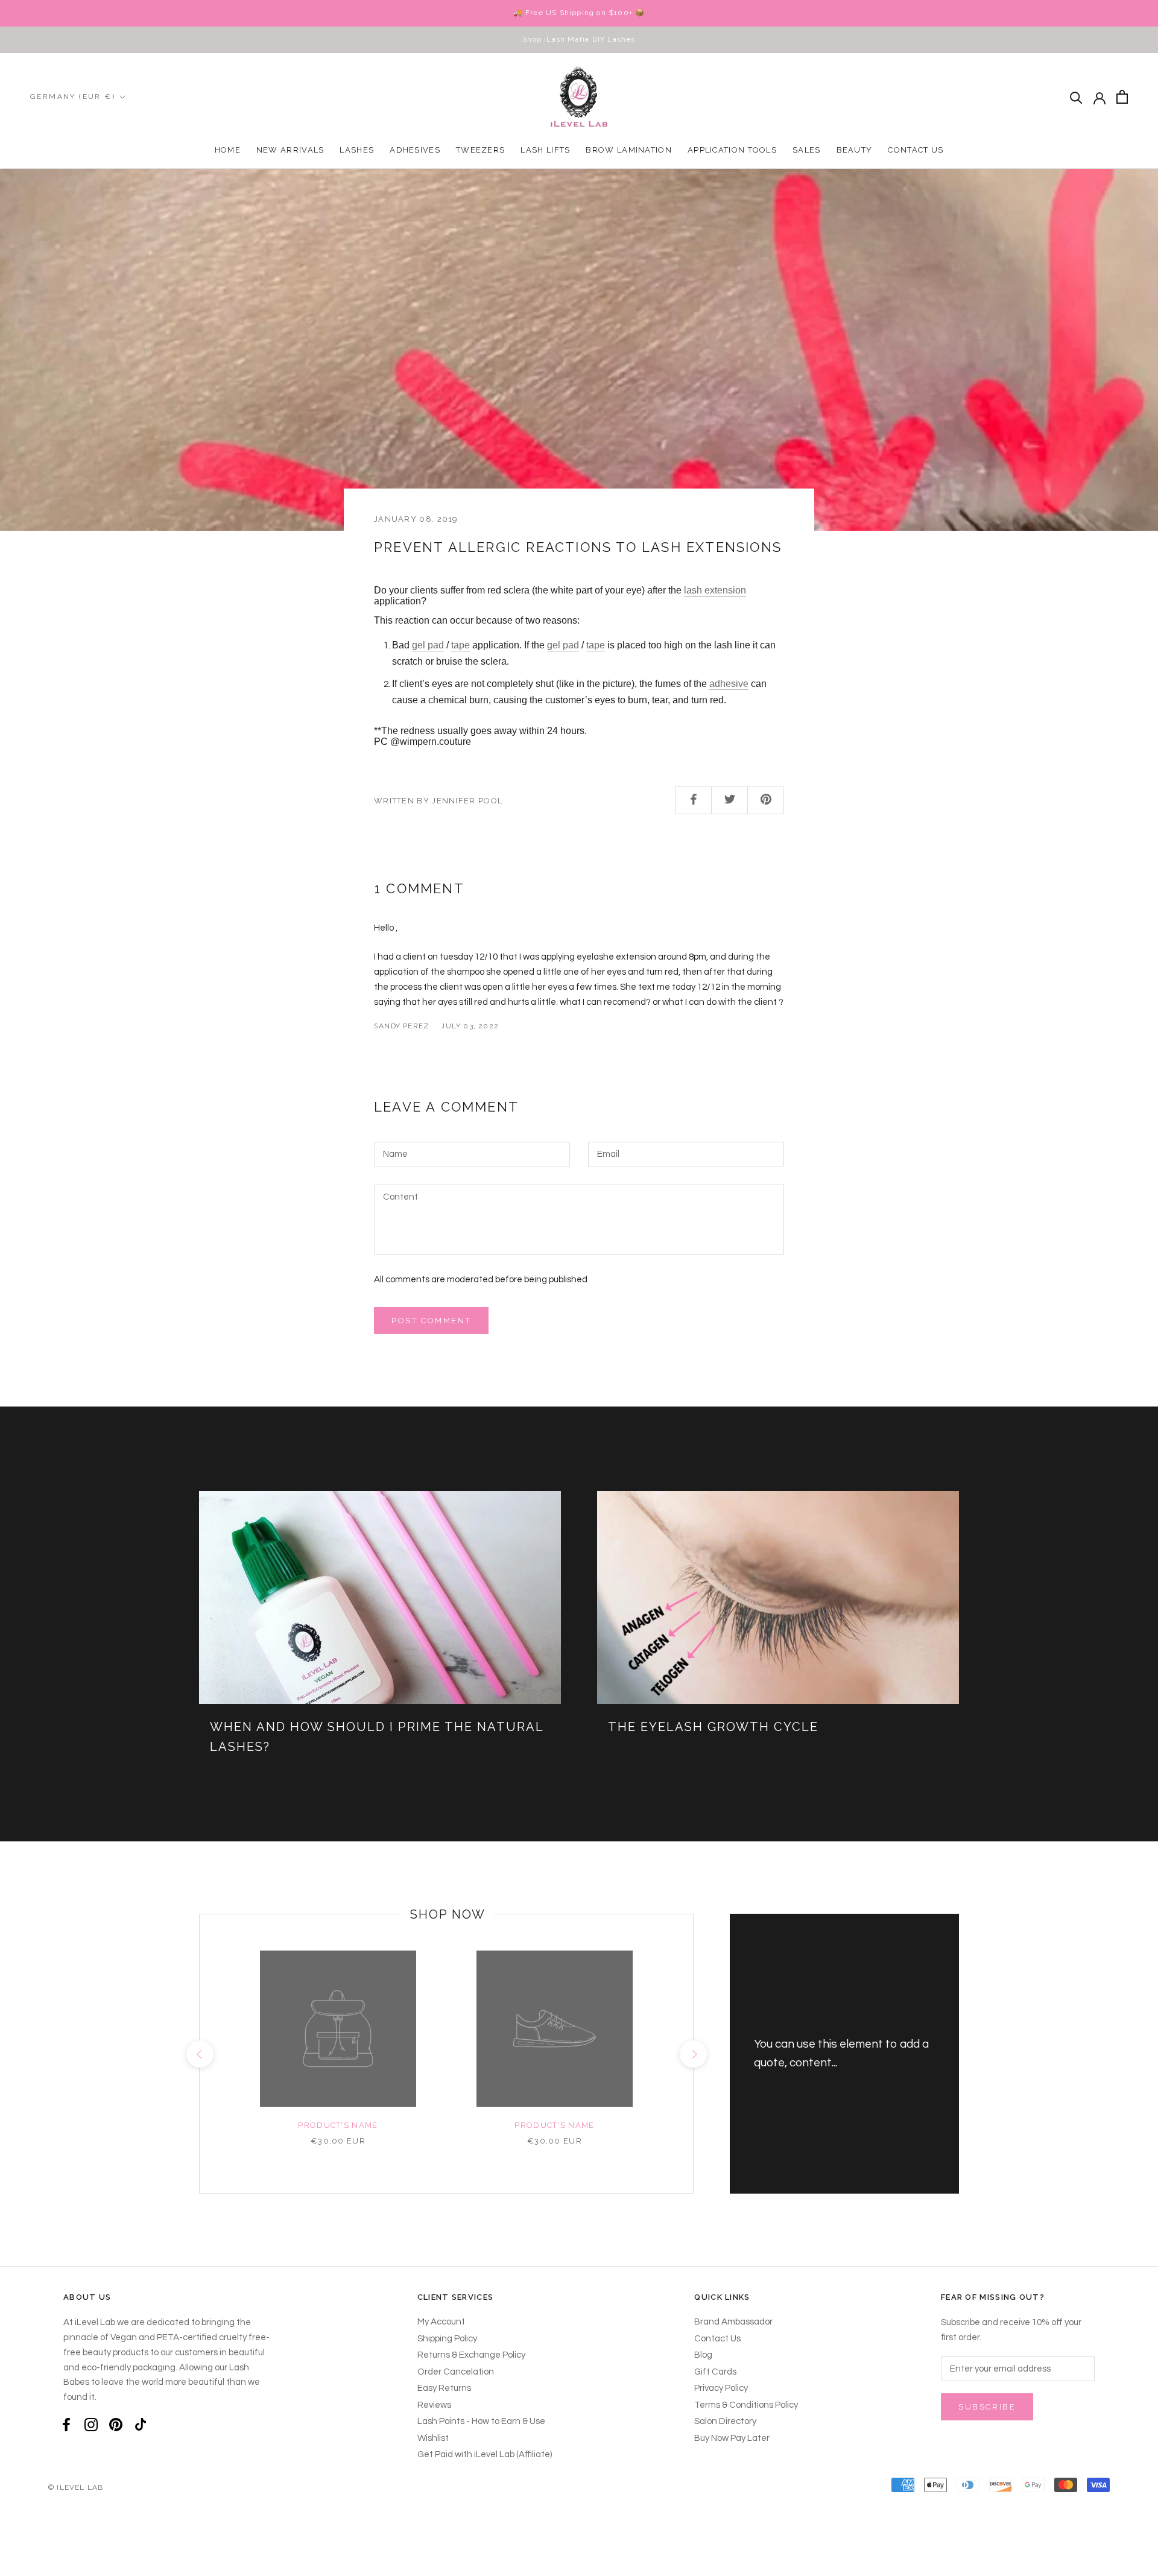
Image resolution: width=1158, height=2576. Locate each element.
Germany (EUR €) (73, 97)
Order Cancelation (456, 2372)
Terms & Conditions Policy (746, 2405)
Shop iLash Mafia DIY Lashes (579, 39)
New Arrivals (290, 150)
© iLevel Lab (76, 2487)
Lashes (357, 150)
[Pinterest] (116, 2425)
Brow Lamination (629, 150)
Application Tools (732, 150)
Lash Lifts (545, 150)
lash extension (715, 590)
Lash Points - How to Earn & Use (481, 2421)
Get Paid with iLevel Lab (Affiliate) (485, 2454)
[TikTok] (141, 2425)
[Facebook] (66, 2425)
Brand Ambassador (733, 2322)
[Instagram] (91, 2425)
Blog (703, 2355)
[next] (693, 2054)
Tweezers (480, 150)
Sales (807, 150)
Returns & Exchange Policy (471, 2355)
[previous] (199, 2054)
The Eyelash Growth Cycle (713, 1727)
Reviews (434, 2405)
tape (460, 645)
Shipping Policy (447, 2339)
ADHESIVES (415, 150)
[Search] (1076, 97)
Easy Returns (444, 2388)
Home (228, 150)
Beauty (855, 150)
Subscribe (987, 2407)
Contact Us (916, 150)
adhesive (729, 684)
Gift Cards (715, 2372)
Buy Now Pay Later (732, 2438)
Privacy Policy (721, 2388)
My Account (441, 2322)
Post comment (431, 1321)
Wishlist (433, 2438)
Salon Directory (725, 2421)
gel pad (428, 645)
